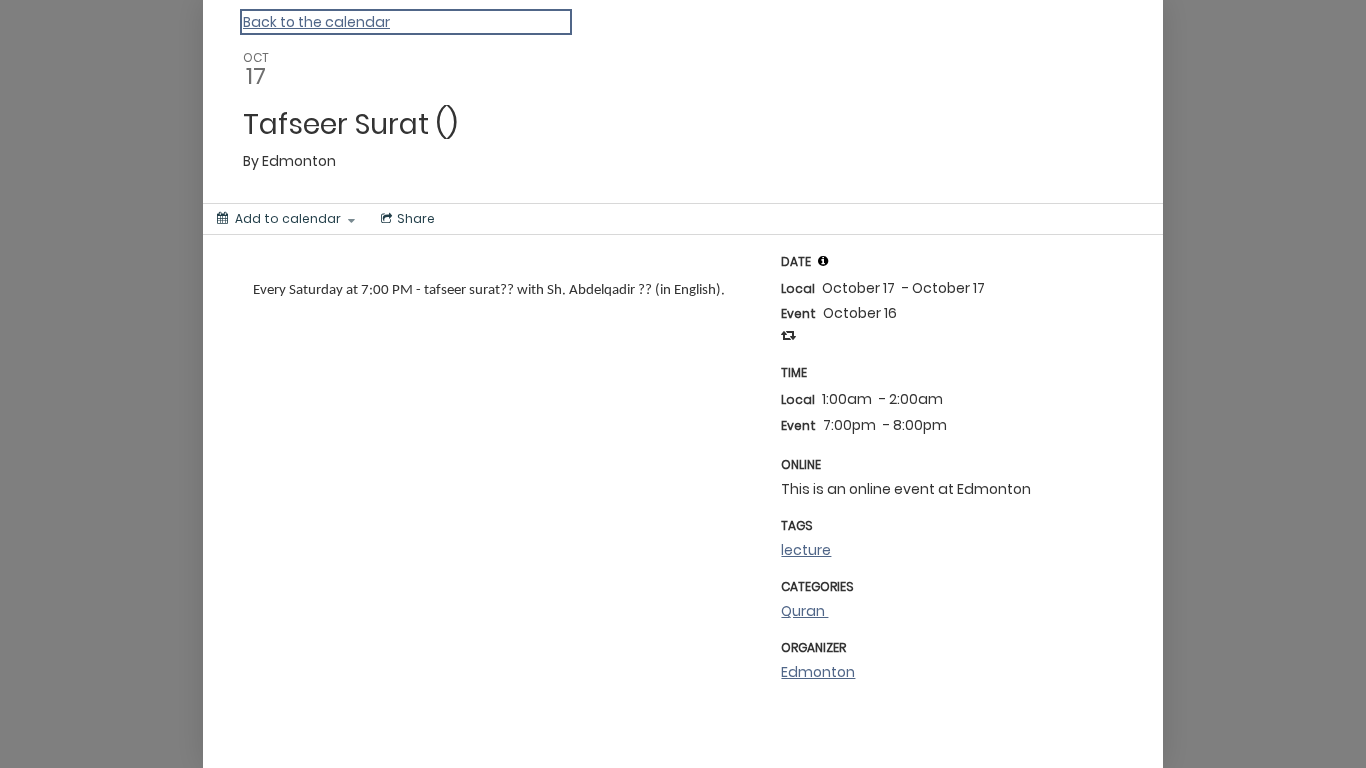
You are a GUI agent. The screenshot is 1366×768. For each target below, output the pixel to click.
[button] (823, 261)
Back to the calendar (316, 22)
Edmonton (818, 672)
